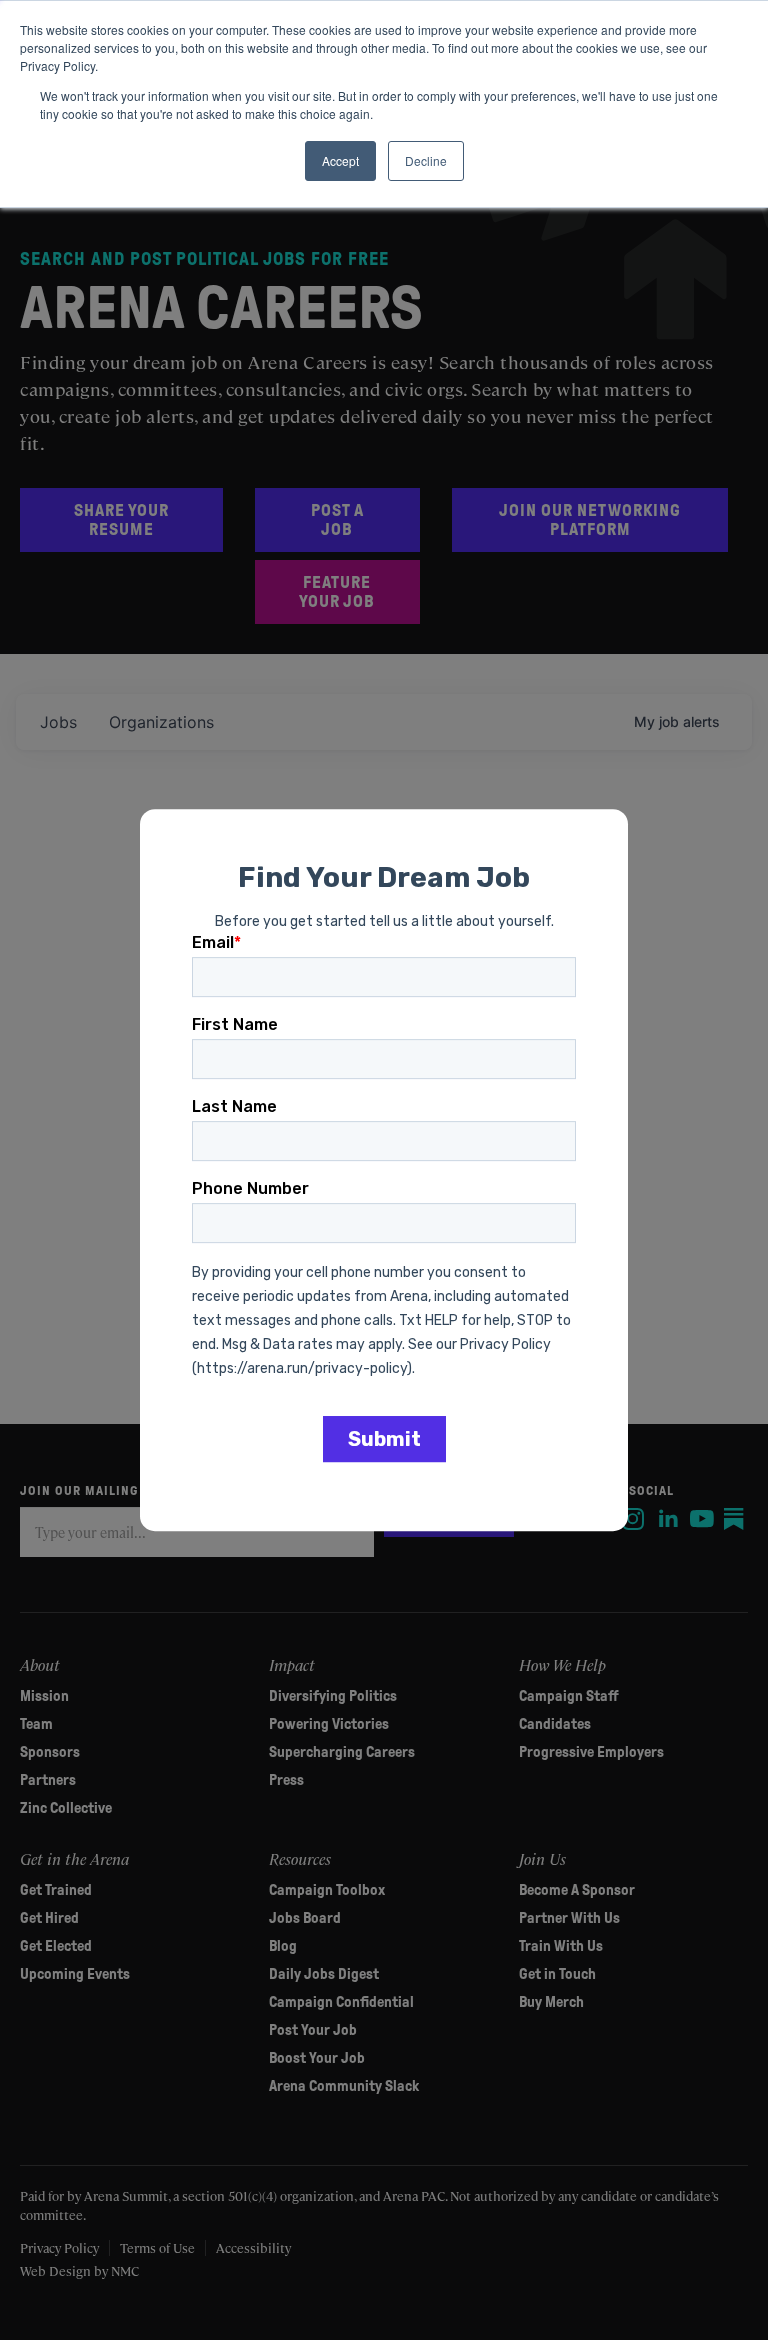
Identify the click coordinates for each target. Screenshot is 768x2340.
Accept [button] (340, 160)
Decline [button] (426, 160)
